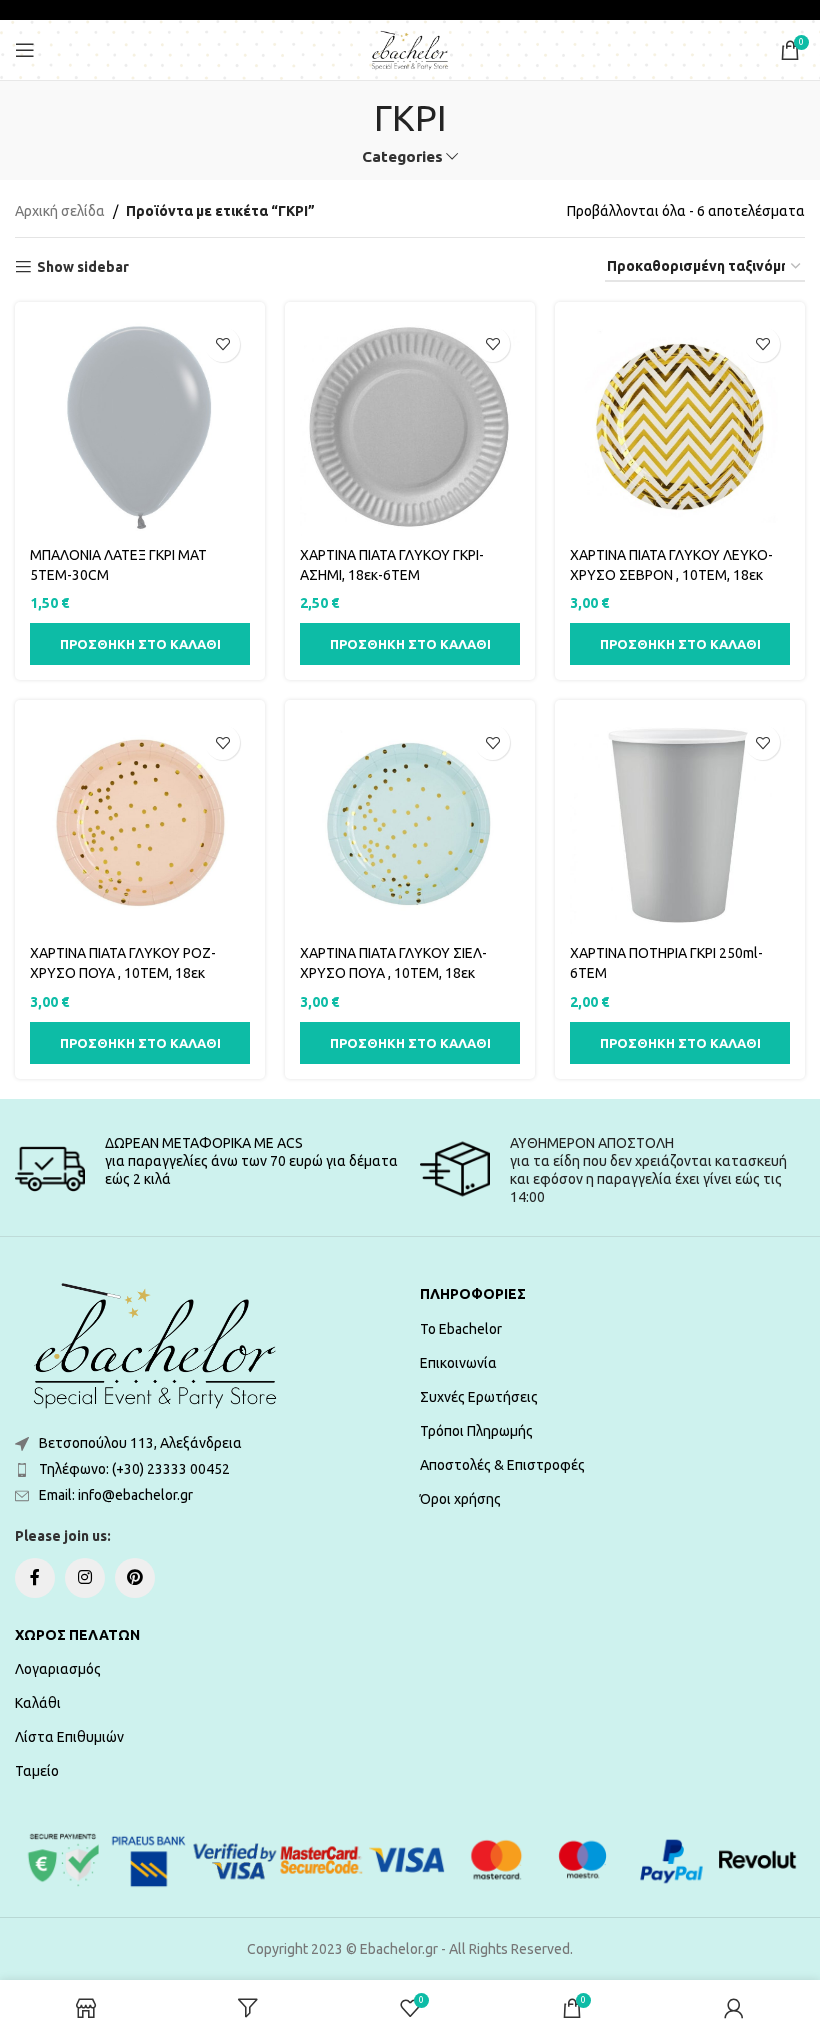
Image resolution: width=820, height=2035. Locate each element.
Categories (402, 156)
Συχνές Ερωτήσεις (479, 1397)
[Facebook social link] (35, 1578)
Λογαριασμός (58, 1669)
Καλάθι (38, 1703)
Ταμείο (37, 1771)
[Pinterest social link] (135, 1578)
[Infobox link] (207, 1169)
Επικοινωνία (458, 1363)
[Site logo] (410, 49)
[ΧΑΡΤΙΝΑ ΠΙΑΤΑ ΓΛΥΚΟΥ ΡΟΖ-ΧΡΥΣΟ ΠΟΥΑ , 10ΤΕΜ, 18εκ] (140, 825)
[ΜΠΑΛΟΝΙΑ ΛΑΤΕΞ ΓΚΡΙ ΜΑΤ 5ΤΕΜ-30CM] (140, 427)
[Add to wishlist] (222, 344)
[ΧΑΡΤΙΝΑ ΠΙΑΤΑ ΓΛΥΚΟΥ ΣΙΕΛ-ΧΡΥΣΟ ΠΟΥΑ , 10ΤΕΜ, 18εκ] (410, 825)
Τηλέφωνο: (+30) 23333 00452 (134, 1469)
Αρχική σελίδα (60, 211)
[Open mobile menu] (25, 50)
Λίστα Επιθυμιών (69, 1737)
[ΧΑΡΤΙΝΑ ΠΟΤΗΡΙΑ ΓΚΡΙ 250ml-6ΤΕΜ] (680, 825)
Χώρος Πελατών (77, 1635)
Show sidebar (83, 267)
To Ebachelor (461, 1329)
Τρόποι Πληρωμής (476, 1431)
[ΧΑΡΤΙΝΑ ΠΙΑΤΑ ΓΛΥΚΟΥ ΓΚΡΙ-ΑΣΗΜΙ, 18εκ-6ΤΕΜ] (410, 427)
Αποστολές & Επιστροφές (502, 1465)
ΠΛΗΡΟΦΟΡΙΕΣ (473, 1294)
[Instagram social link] (85, 1578)
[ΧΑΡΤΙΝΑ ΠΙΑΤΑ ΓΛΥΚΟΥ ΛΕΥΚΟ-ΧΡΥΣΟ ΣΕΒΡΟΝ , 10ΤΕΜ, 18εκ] (680, 427)
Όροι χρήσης (460, 1499)
